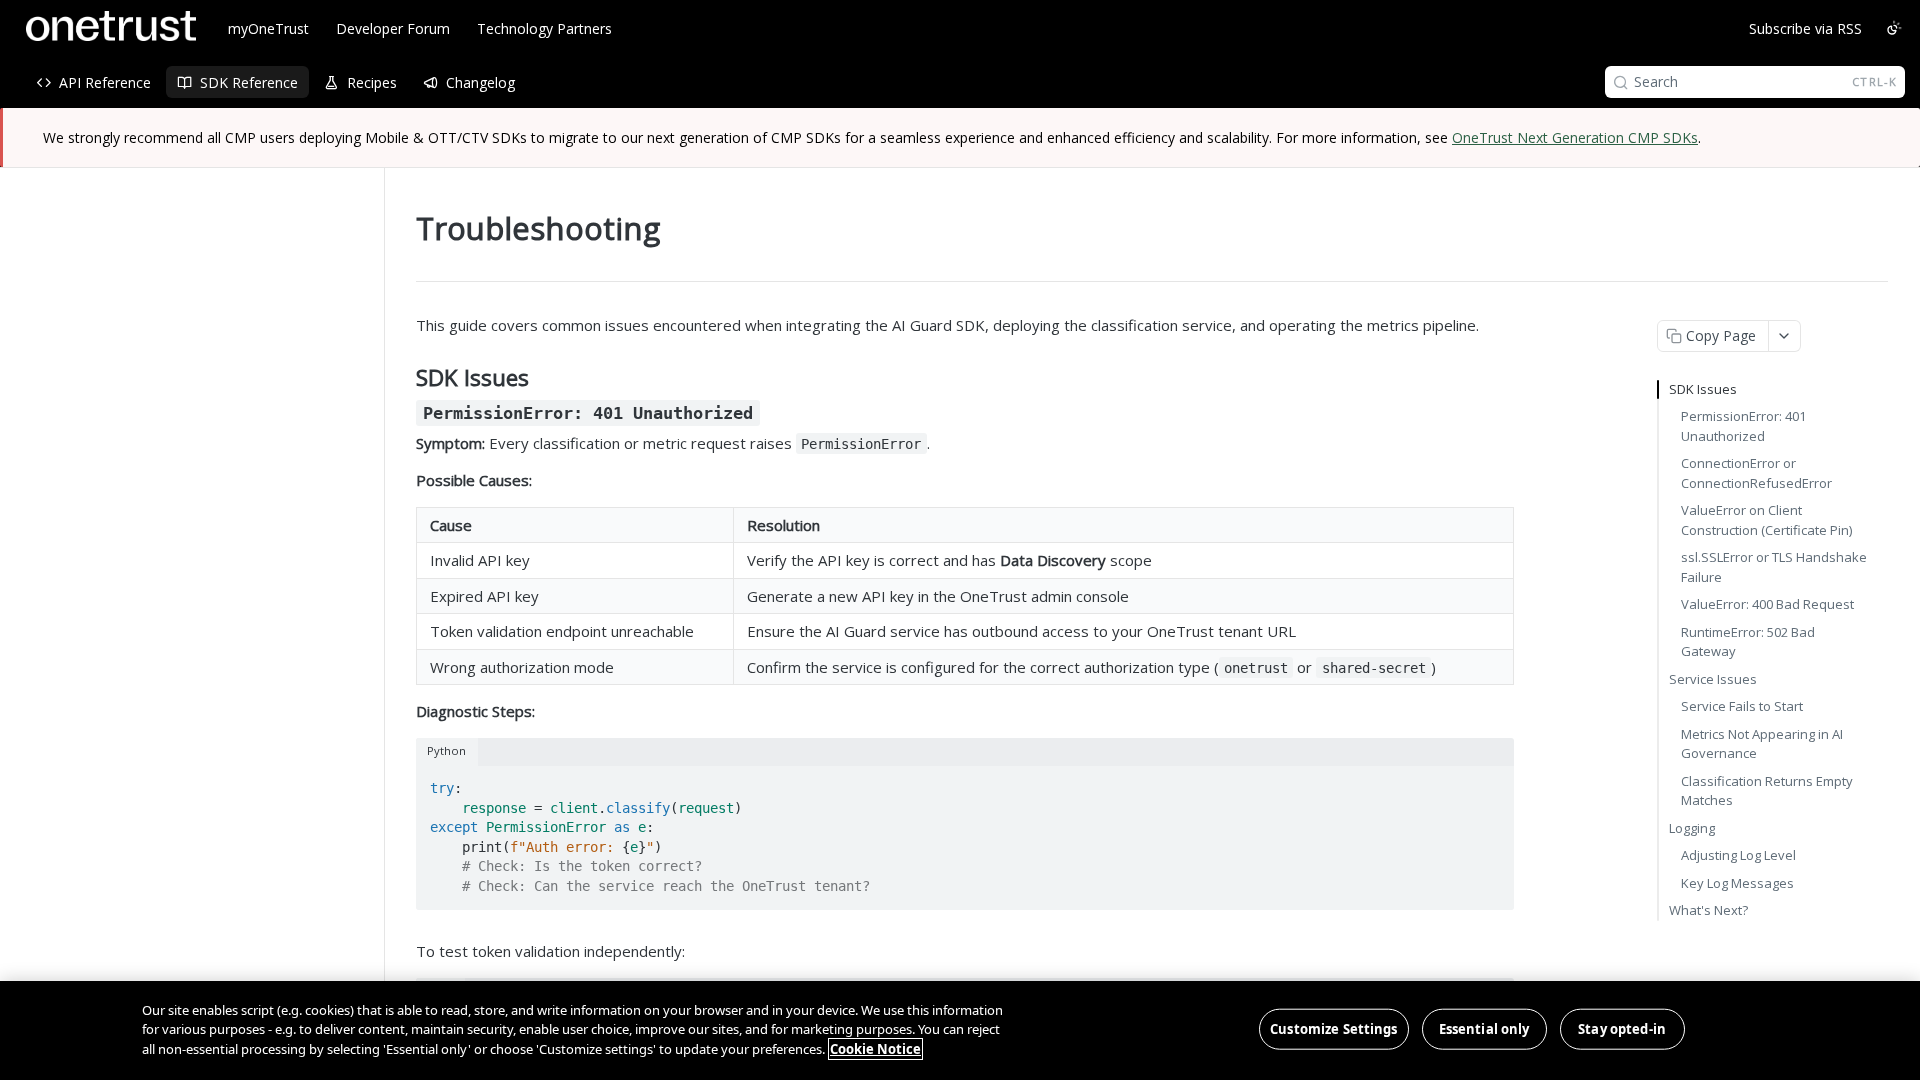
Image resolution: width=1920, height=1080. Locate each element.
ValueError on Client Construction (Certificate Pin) (1766, 520)
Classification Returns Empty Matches (1767, 791)
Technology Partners (544, 28)
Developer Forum (393, 28)
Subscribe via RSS (1805, 28)
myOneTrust (268, 28)
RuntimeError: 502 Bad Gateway (1748, 642)
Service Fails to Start (1742, 706)
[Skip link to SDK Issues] (402, 378)
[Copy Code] (1490, 782)
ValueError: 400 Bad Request (1767, 604)
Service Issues (1713, 679)
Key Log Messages (1737, 883)
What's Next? (1708, 910)
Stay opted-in (1622, 1028)
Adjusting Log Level (1738, 855)
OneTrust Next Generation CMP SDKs (1575, 137)
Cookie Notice (875, 1049)
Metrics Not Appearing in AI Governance (1762, 744)
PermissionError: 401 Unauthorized (1743, 426)
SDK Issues (1703, 389)
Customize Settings (1333, 1028)
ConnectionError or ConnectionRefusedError (1756, 473)
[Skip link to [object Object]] (402, 412)
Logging (1692, 828)
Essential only (1484, 1028)
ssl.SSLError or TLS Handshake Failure (1774, 567)
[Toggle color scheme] (1894, 28)
